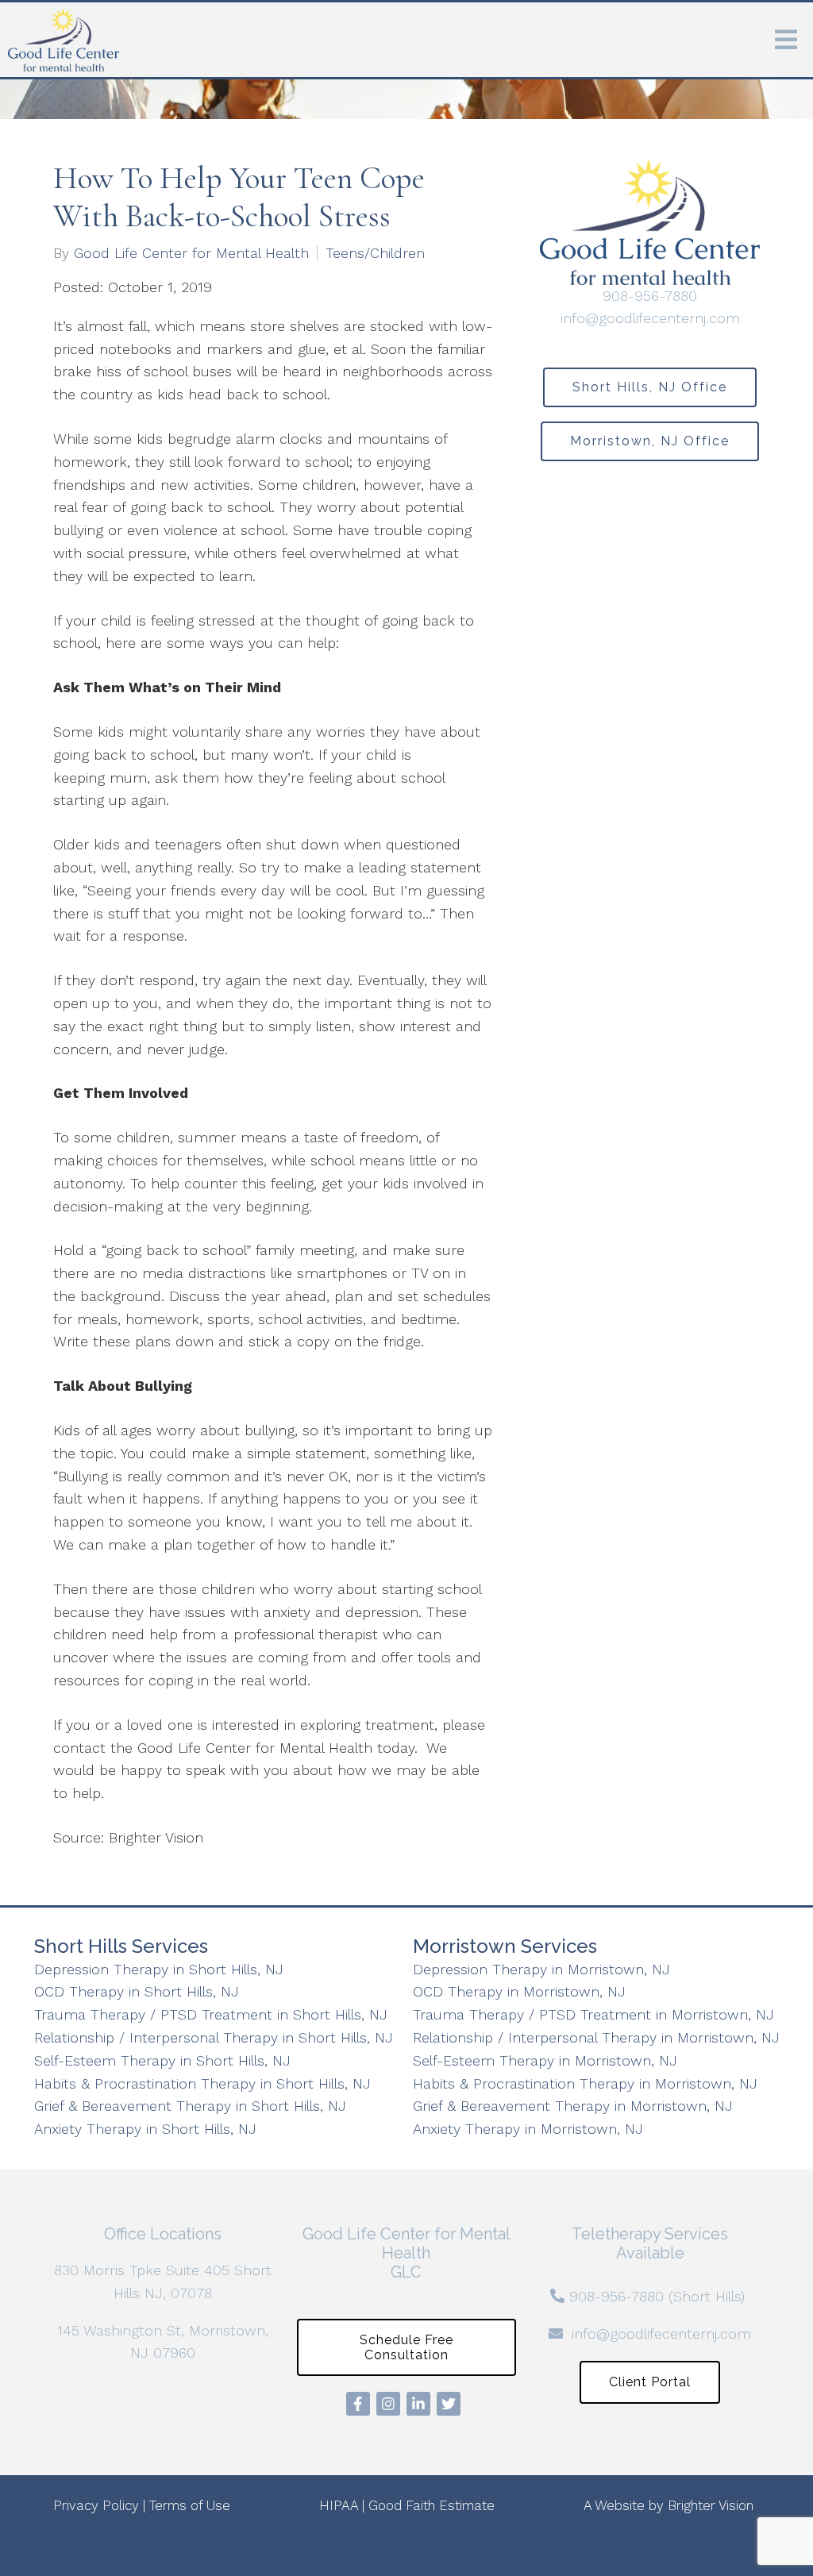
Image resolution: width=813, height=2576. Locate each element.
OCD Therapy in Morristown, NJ (519, 1991)
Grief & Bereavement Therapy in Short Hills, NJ (190, 2106)
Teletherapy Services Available (650, 2243)
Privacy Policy (96, 2505)
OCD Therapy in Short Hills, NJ (137, 1991)
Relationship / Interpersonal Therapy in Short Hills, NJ (214, 2037)
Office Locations (163, 2234)
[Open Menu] (786, 40)
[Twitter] (449, 2404)
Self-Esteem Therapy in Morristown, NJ (545, 2060)
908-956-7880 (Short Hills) (657, 2296)
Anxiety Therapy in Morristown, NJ (528, 2129)
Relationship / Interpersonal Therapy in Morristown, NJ (596, 2037)
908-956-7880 (650, 296)
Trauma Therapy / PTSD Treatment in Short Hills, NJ (211, 2014)
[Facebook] (358, 2404)
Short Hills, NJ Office (650, 387)
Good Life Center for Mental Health (191, 253)
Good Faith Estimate (432, 2505)
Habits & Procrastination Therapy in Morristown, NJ (585, 2083)
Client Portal (650, 2382)
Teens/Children (375, 253)
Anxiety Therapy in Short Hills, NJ (145, 2129)
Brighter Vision (711, 2505)
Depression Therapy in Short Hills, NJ (159, 1969)
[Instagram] (388, 2404)
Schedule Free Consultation (406, 2347)
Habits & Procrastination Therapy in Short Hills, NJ (202, 2083)
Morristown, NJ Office (650, 441)
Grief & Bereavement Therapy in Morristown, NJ (573, 2106)
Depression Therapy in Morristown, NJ (541, 1969)
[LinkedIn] (418, 2404)
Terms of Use (190, 2505)
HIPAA (339, 2505)
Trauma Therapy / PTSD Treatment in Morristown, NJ (593, 2014)
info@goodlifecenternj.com (650, 318)
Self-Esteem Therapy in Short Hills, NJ (162, 2060)
